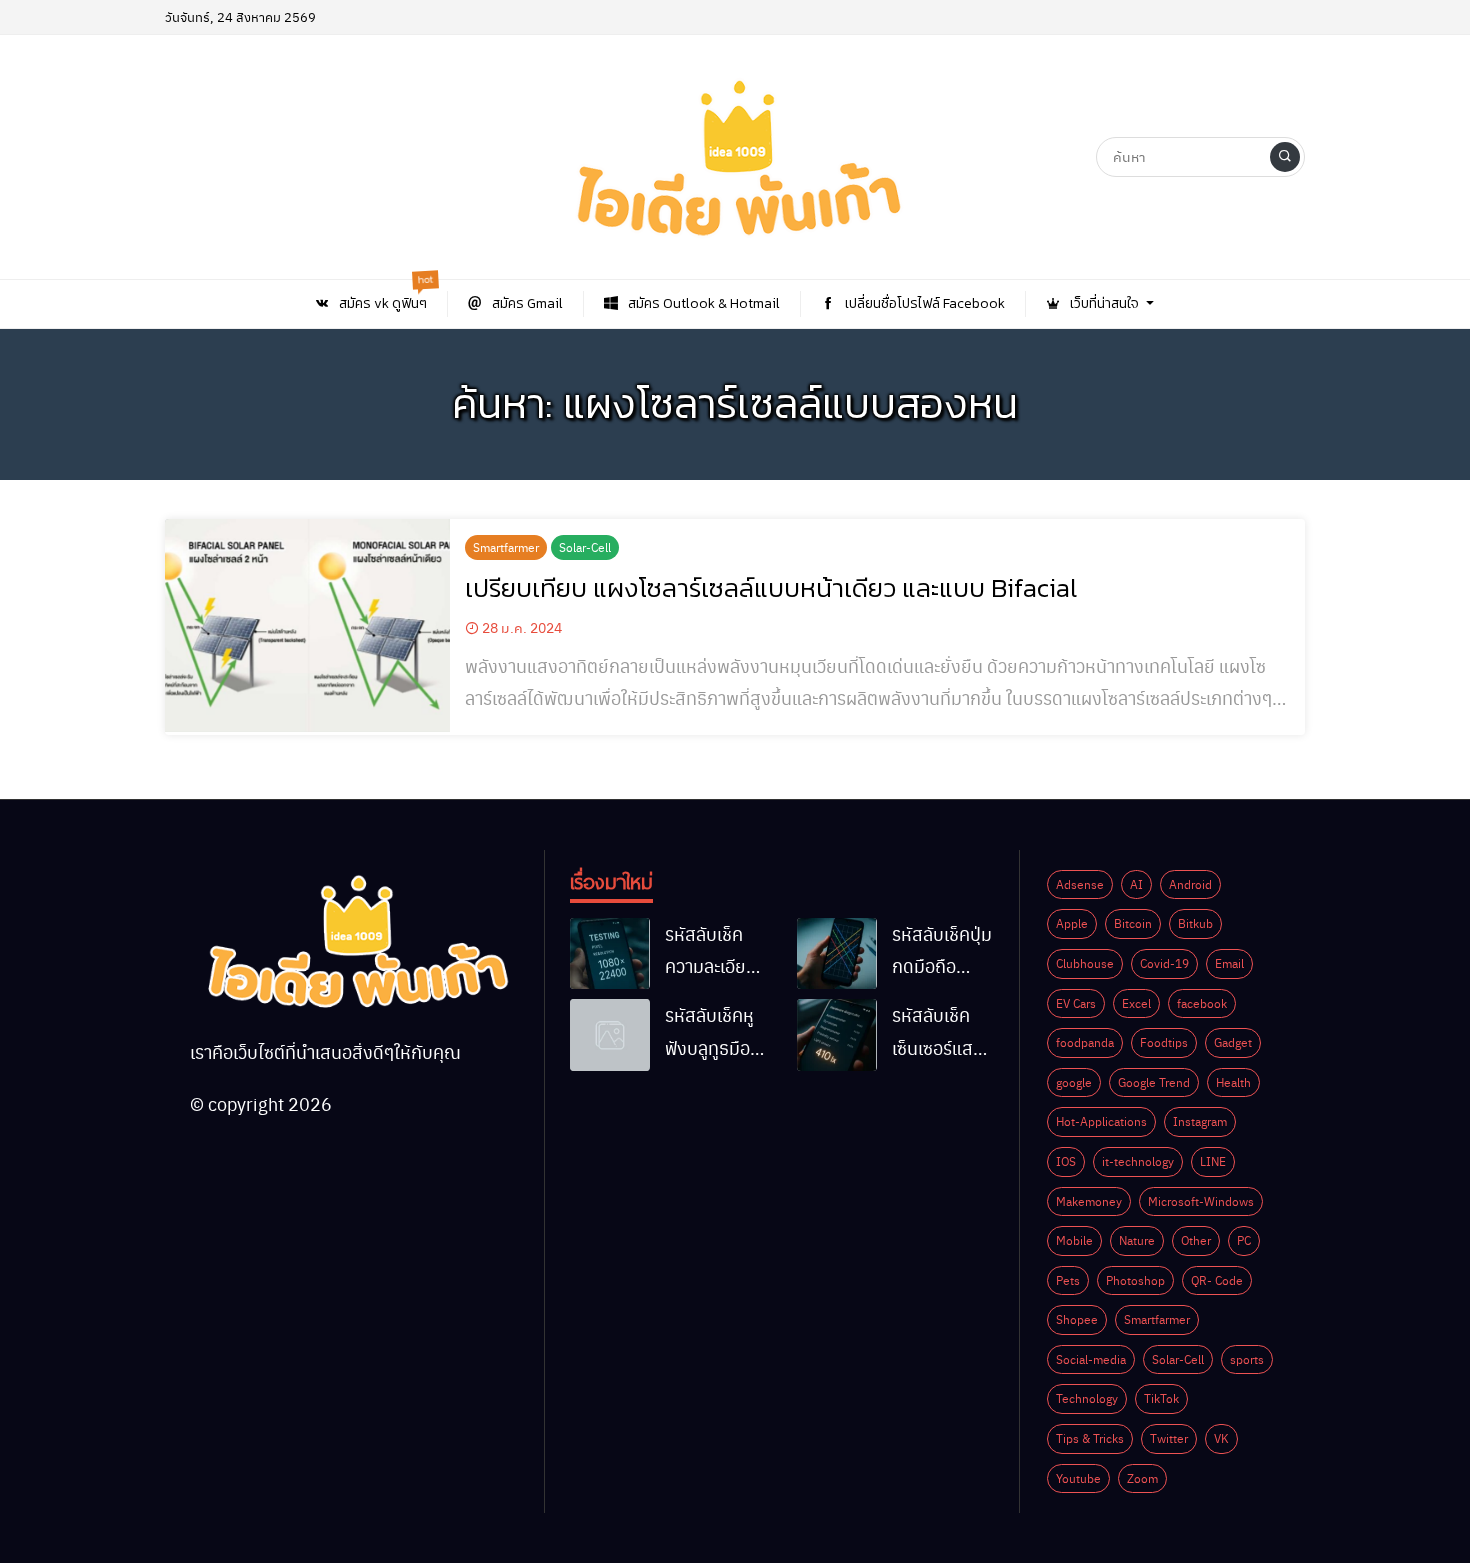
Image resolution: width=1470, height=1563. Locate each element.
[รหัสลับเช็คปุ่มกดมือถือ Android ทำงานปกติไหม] (837, 954)
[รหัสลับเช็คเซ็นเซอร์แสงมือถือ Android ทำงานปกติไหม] (837, 1035)
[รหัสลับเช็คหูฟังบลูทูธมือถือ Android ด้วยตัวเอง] (610, 1035)
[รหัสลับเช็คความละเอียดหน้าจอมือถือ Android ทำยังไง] (610, 954)
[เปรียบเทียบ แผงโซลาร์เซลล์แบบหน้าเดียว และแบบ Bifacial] (307, 626)
